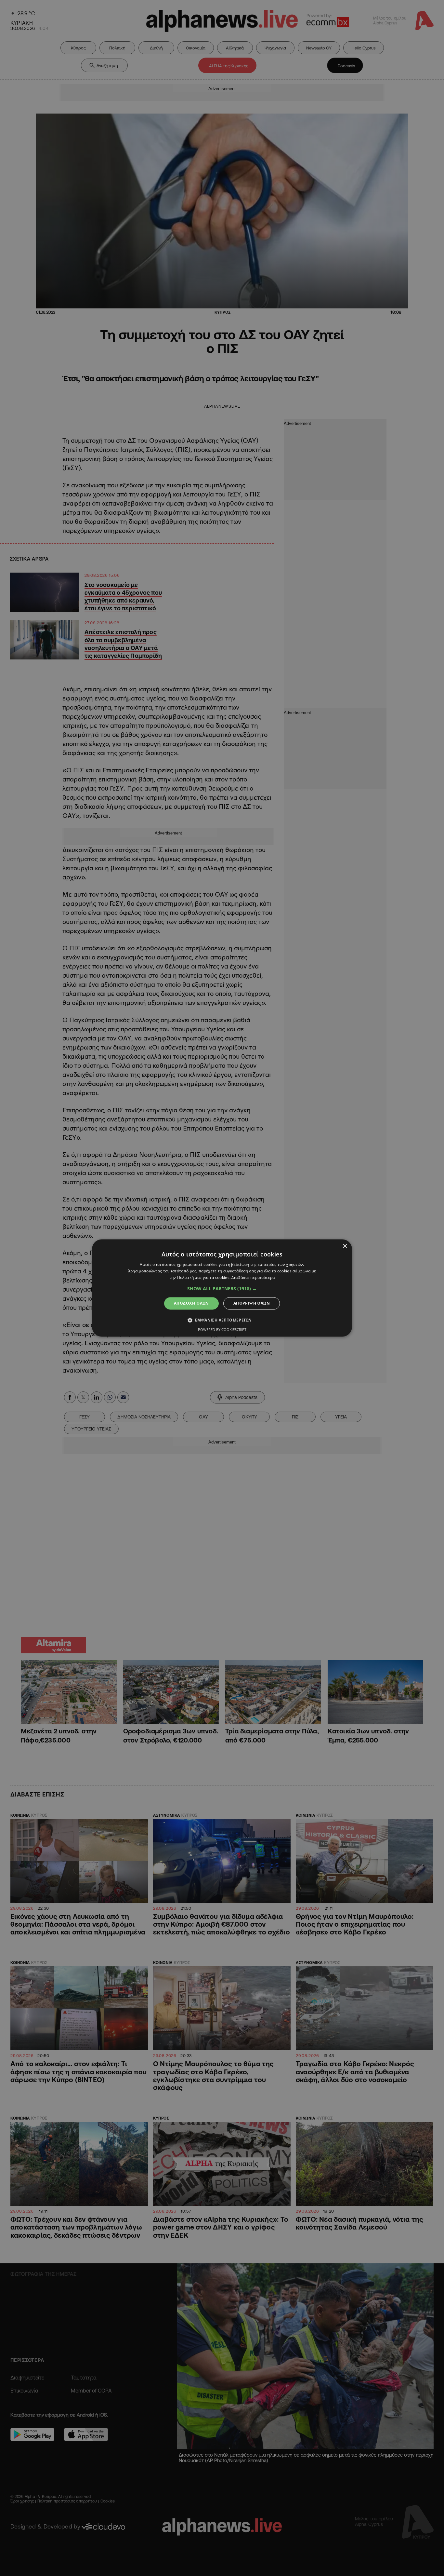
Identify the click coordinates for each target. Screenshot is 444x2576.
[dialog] (222, 1288)
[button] (222, 1289)
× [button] (345, 1246)
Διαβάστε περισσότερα (253, 1277)
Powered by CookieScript (222, 1330)
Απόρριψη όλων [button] (252, 1303)
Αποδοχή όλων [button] (191, 1303)
